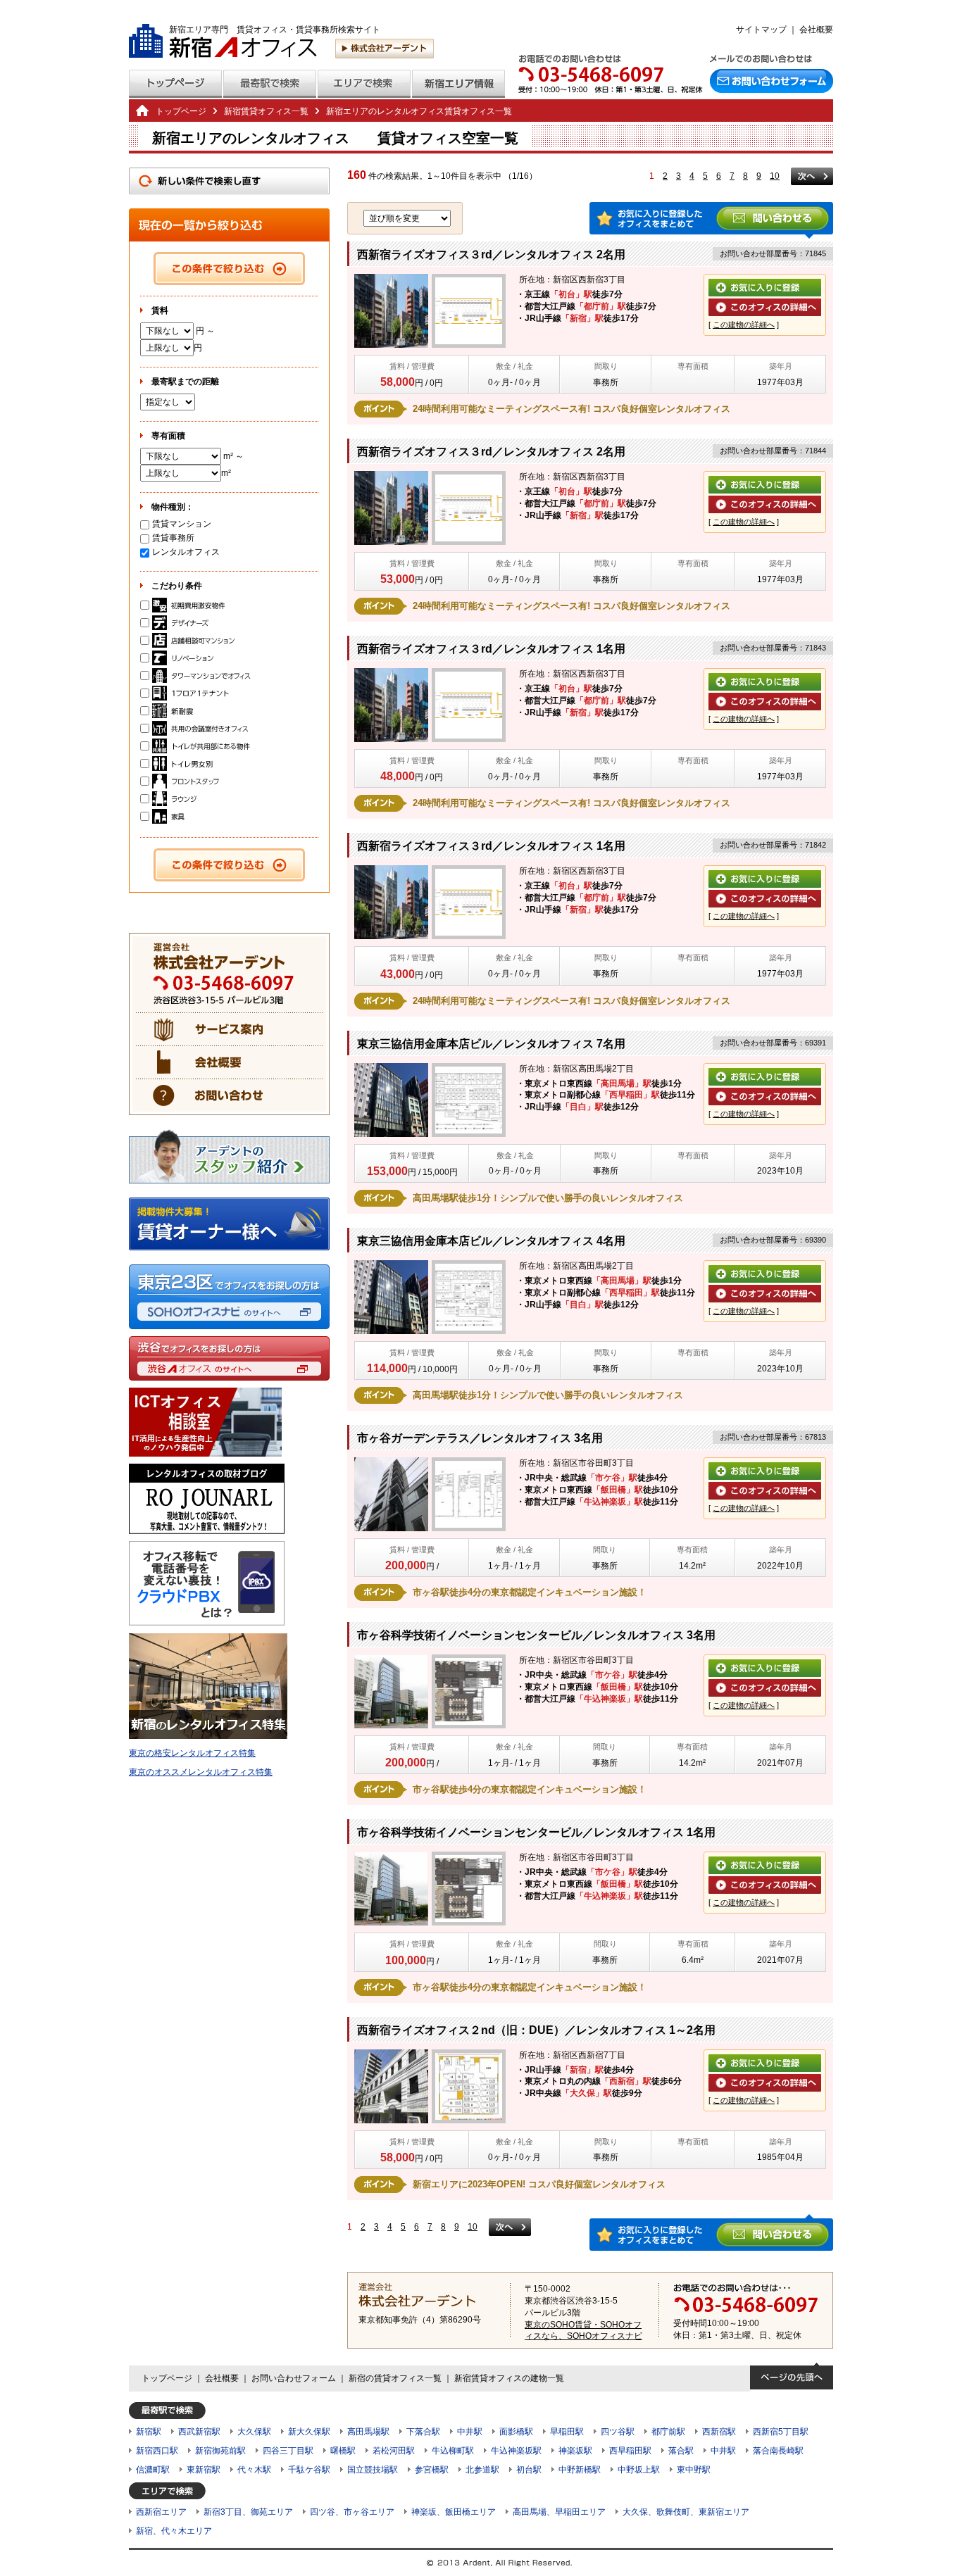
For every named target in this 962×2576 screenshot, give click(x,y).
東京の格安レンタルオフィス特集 (192, 1753)
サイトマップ (761, 30)
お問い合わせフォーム (294, 2378)
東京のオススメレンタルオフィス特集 (201, 1772)
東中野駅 (694, 2470)
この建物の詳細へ (744, 325)
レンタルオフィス (186, 552)
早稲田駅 (567, 2432)
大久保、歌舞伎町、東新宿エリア (686, 2512)
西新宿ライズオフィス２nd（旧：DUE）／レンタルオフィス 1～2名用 (536, 2030)
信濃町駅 (153, 2470)
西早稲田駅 (630, 2451)
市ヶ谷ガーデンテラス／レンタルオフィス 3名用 (480, 1438)
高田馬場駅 (368, 2432)
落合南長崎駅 (778, 2451)
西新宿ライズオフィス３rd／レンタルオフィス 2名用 (491, 255)
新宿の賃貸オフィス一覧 (395, 2378)
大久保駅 (254, 2432)
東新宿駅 (204, 2470)
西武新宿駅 (199, 2432)
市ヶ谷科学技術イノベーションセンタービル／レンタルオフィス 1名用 (536, 1832)
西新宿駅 (719, 2432)
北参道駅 (482, 2470)
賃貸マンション (182, 524)
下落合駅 (423, 2432)
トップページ (181, 111)
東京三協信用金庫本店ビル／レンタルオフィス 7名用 (491, 1044)
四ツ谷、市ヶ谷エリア (352, 2512)
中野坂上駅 (639, 2470)
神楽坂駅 (575, 2451)
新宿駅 (149, 2432)
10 (775, 176)
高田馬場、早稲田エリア (559, 2512)
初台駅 (529, 2470)
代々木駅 (254, 2470)
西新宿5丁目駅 (781, 2432)
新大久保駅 (309, 2432)
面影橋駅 (516, 2432)
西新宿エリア (161, 2512)
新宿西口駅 (157, 2451)
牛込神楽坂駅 (516, 2451)
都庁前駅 (668, 2432)
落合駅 (681, 2451)
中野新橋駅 (580, 2470)
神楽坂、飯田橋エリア (454, 2512)
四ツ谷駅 (618, 2432)
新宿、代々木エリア (174, 2531)
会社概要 (816, 30)
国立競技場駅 (373, 2470)
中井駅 (470, 2432)
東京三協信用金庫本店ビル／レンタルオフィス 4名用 (491, 1241)
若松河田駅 (394, 2451)
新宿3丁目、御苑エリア (248, 2512)
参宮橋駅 (432, 2470)
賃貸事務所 (173, 538)
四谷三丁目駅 (288, 2451)
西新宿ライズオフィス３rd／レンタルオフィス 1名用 (491, 649)
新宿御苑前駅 (220, 2451)
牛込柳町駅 (453, 2451)
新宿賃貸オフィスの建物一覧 (509, 2378)
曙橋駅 (343, 2451)
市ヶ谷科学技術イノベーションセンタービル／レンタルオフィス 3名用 (536, 1635)
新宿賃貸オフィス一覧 (266, 111)
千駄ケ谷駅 (309, 2470)
